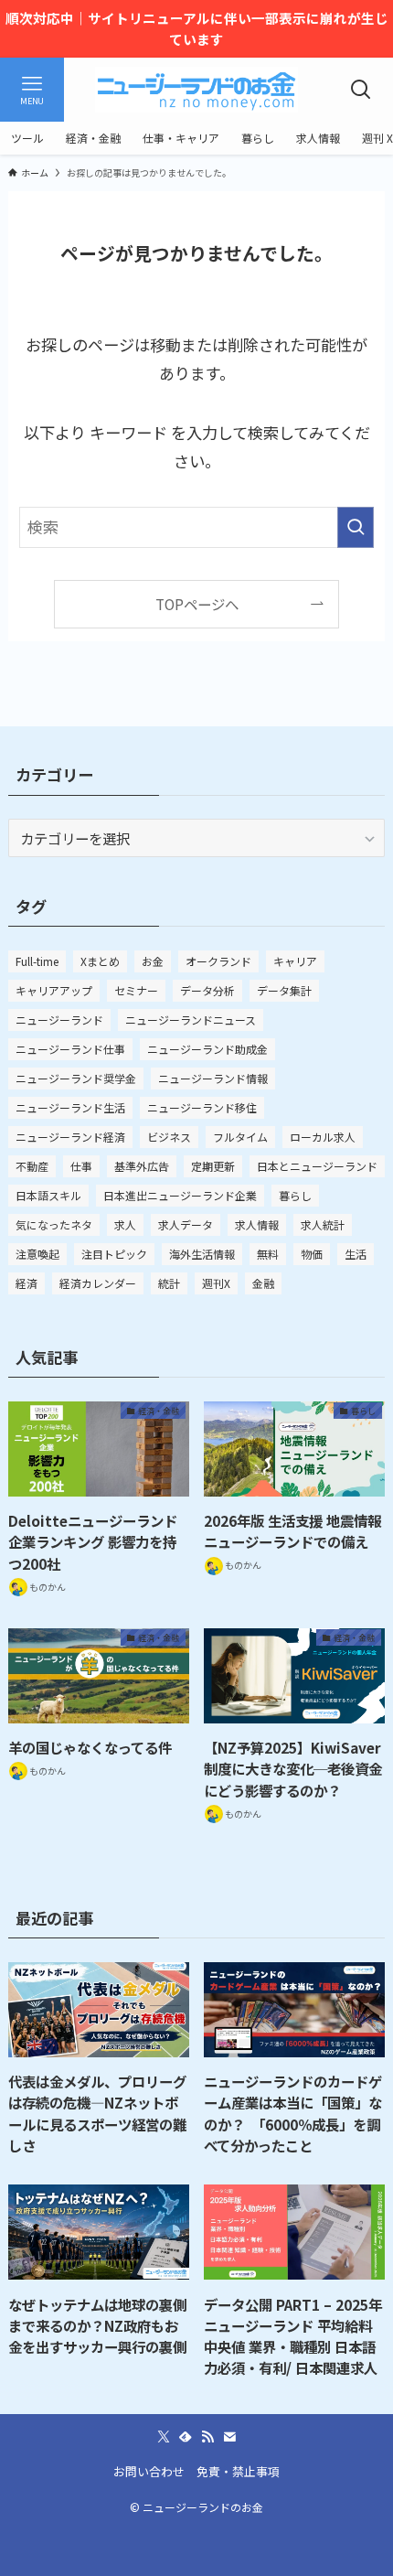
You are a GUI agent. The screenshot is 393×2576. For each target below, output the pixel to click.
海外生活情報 (202, 1254)
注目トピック (114, 1254)
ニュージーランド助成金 (207, 1049)
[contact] (229, 2437)
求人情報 (257, 1224)
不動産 (32, 1166)
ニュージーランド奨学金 (76, 1078)
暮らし (295, 1195)
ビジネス (169, 1137)
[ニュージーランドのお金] (196, 90)
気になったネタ (54, 1224)
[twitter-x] (164, 2437)
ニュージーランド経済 (70, 1137)
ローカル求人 (323, 1137)
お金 (153, 961)
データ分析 (207, 990)
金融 (263, 1283)
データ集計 (284, 990)
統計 (169, 1283)
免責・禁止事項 (238, 2471)
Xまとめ (100, 961)
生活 (356, 1254)
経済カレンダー (98, 1283)
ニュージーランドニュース (191, 1020)
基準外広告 (142, 1166)
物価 (312, 1254)
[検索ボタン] (361, 90)
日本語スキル (48, 1195)
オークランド (218, 961)
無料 (268, 1254)
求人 (125, 1224)
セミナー (136, 990)
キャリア (295, 961)
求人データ (186, 1224)
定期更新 (213, 1166)
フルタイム (240, 1137)
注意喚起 (37, 1254)
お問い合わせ (149, 2471)
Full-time (37, 961)
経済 (27, 1283)
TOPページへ (197, 604)
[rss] (207, 2437)
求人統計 (323, 1224)
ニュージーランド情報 (213, 1078)
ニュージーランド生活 (70, 1107)
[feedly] (186, 2437)
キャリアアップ (54, 990)
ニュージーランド (59, 1020)
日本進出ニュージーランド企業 (180, 1195)
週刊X (216, 1283)
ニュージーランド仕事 (70, 1049)
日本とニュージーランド (317, 1166)
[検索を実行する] (356, 527)
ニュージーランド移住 (202, 1107)
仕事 (81, 1166)
